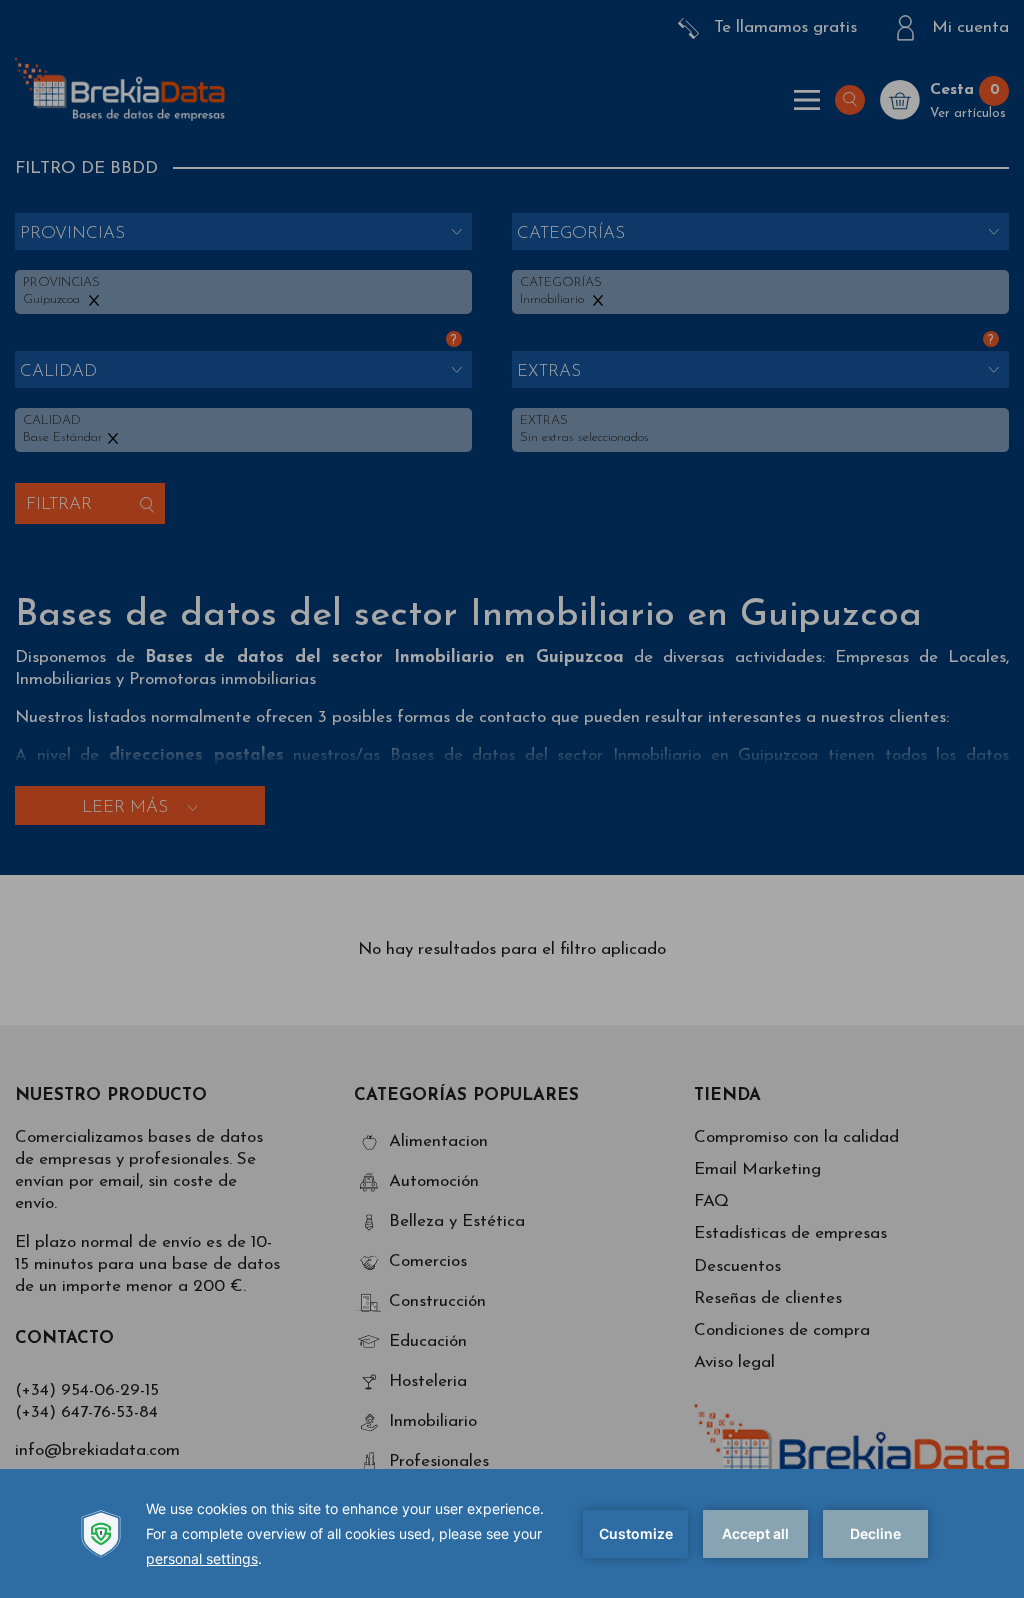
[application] (512, 1533)
